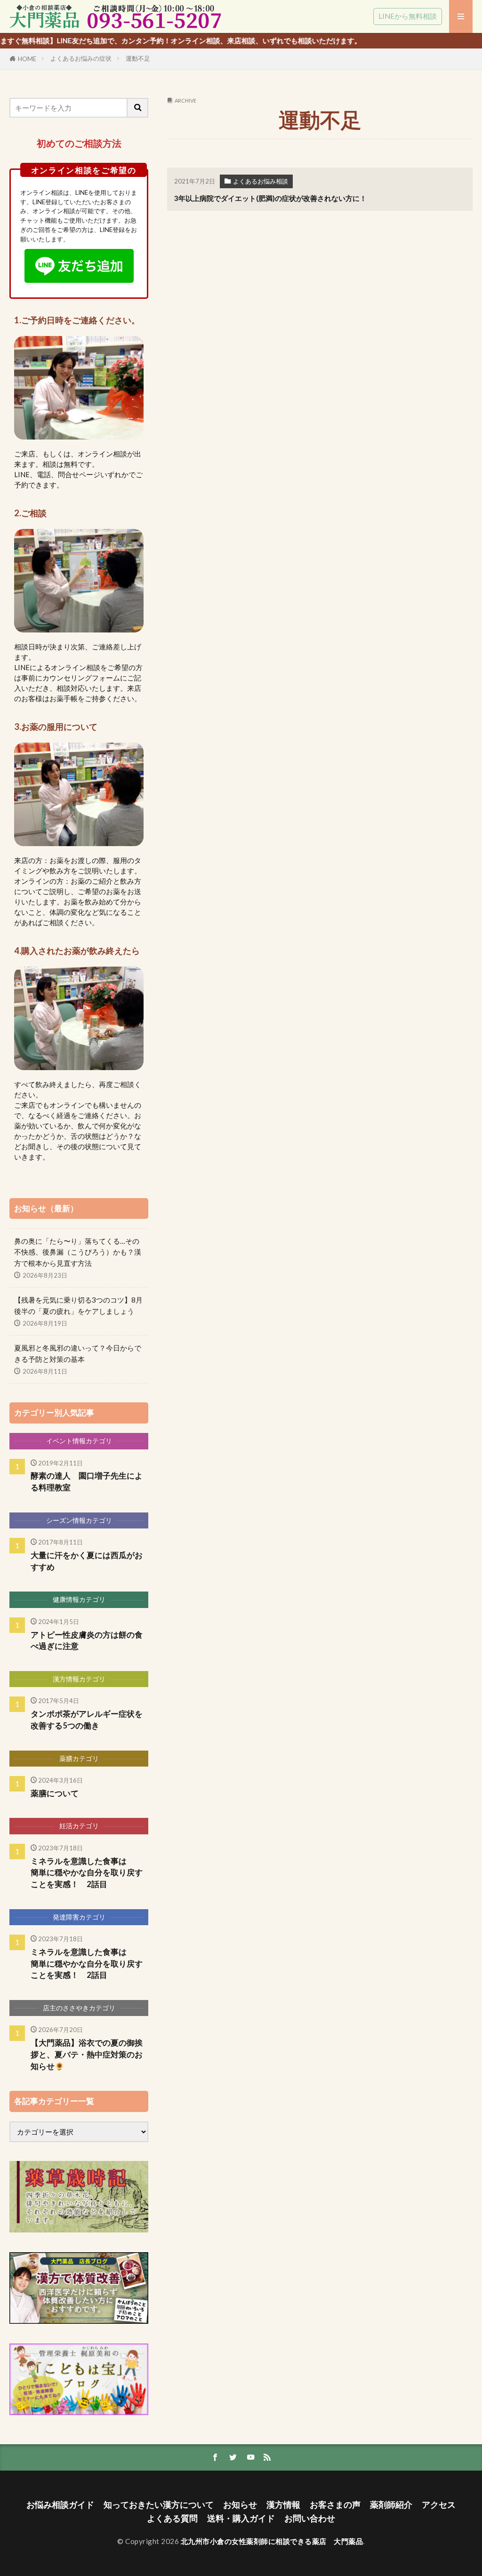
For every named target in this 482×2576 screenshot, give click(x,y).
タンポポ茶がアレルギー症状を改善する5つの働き (87, 1720)
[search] (138, 108)
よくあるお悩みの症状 (81, 58)
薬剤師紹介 (391, 2505)
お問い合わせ (310, 2518)
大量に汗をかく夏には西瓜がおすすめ (87, 1561)
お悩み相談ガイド (60, 2505)
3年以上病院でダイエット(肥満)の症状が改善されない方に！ (270, 198)
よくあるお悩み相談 (261, 181)
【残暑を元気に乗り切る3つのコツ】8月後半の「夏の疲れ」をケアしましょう (78, 1305)
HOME (27, 59)
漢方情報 (283, 2505)
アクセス (439, 2505)
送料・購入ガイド (241, 2518)
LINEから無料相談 (408, 16)
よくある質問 (172, 2518)
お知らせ (240, 2505)
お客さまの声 (335, 2505)
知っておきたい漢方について (159, 2505)
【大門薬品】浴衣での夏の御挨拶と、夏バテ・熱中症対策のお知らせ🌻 (87, 2055)
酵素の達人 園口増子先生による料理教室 (87, 1482)
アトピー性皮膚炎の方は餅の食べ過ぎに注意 (87, 1641)
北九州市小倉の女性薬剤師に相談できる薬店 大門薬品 (272, 2541)
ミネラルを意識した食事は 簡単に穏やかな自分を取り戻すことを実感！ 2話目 (89, 1873)
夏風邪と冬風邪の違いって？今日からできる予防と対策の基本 (78, 1353)
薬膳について (55, 1793)
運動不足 (138, 58)
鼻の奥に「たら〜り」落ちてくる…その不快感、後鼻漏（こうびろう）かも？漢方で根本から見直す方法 (78, 1252)
